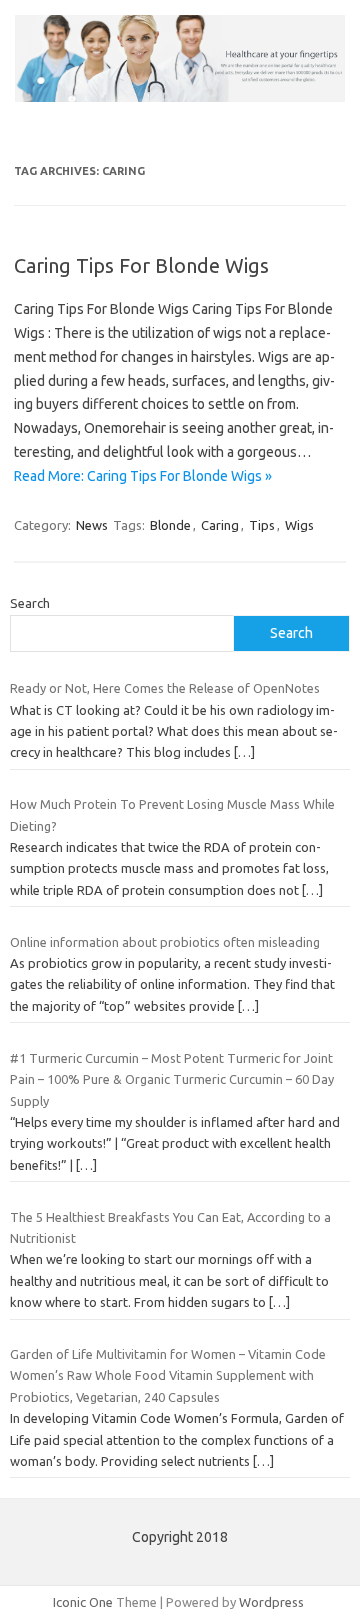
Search (30, 603)
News (92, 525)
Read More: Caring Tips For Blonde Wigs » (143, 476)
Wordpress (271, 1602)
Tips (262, 525)
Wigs (299, 525)
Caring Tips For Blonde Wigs (141, 265)
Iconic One (83, 1602)
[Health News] (180, 97)
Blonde (170, 525)
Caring (220, 525)
